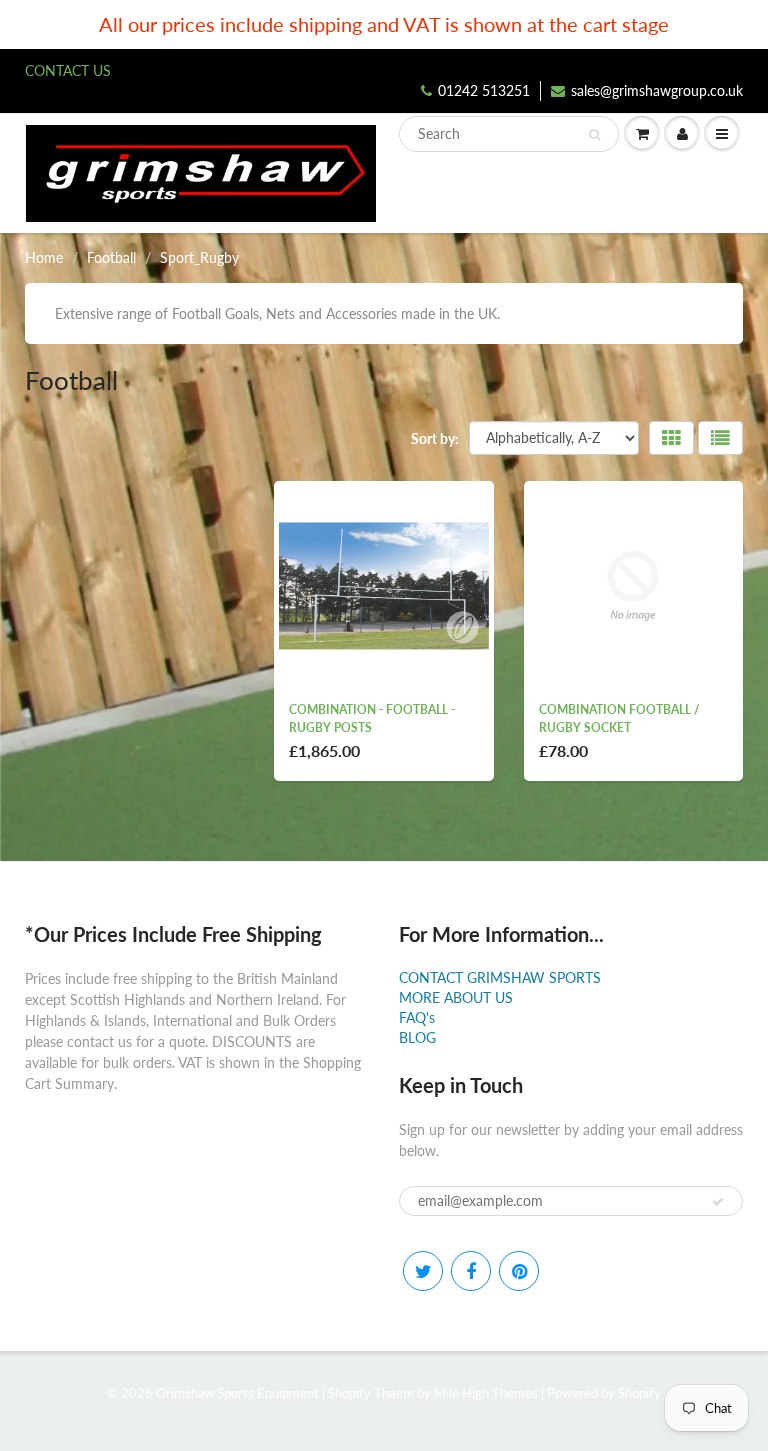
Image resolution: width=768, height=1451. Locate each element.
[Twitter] (423, 1271)
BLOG (417, 1037)
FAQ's (417, 1017)
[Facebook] (471, 1271)
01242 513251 (484, 90)
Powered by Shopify (604, 1393)
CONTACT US (68, 70)
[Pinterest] (519, 1271)
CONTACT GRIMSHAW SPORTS (500, 977)
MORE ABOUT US (456, 997)
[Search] (594, 135)
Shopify (349, 1393)
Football (111, 257)
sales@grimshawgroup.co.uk (657, 90)
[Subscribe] (718, 1202)
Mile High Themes (486, 1393)
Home (44, 257)
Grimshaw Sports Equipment (237, 1393)
